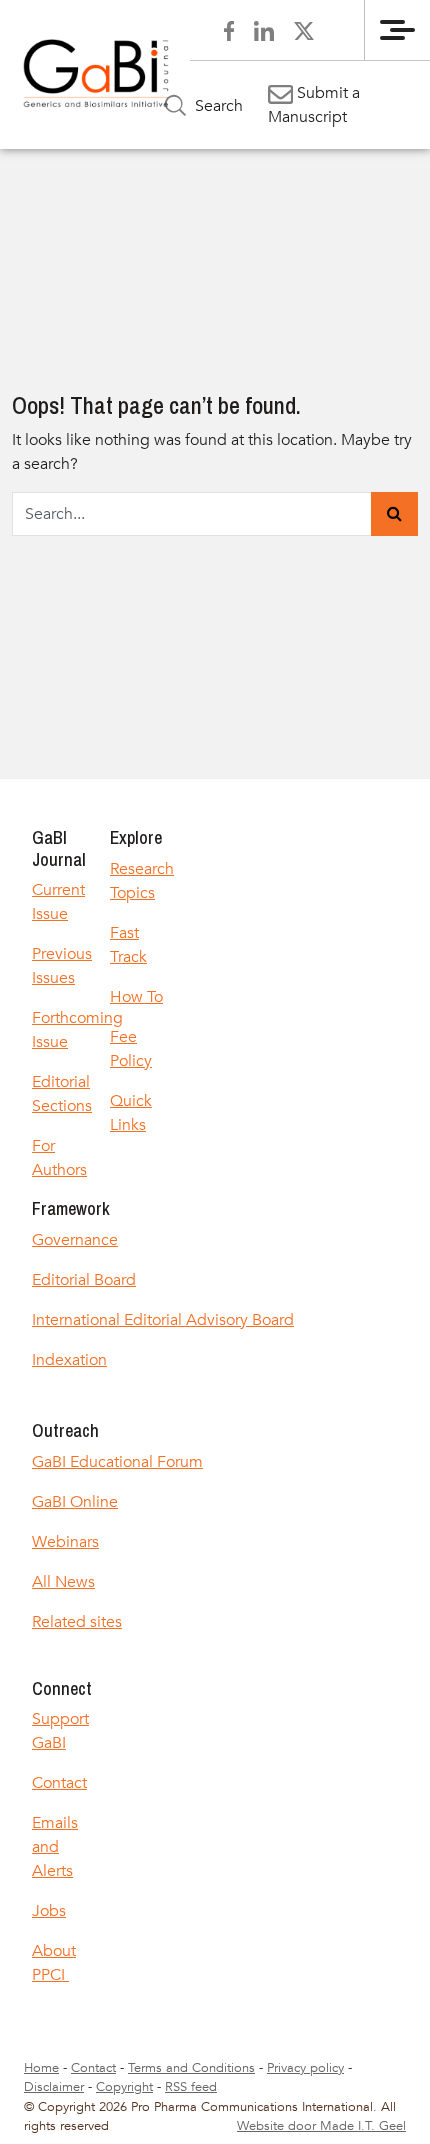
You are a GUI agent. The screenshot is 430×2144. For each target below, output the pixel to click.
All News (63, 1582)
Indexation (69, 1360)
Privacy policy (305, 2068)
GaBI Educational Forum (117, 1462)
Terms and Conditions (191, 2068)
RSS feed (191, 2087)
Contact (59, 1783)
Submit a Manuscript (314, 105)
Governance (75, 1240)
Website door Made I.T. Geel (321, 2126)
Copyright (124, 2087)
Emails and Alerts (55, 1847)
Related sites (77, 1622)
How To (136, 997)
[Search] (394, 514)
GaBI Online (75, 1502)
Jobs (49, 1911)
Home (41, 2068)
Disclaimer (54, 2087)
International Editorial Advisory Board (163, 1320)
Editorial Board (84, 1280)
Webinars (65, 1542)
